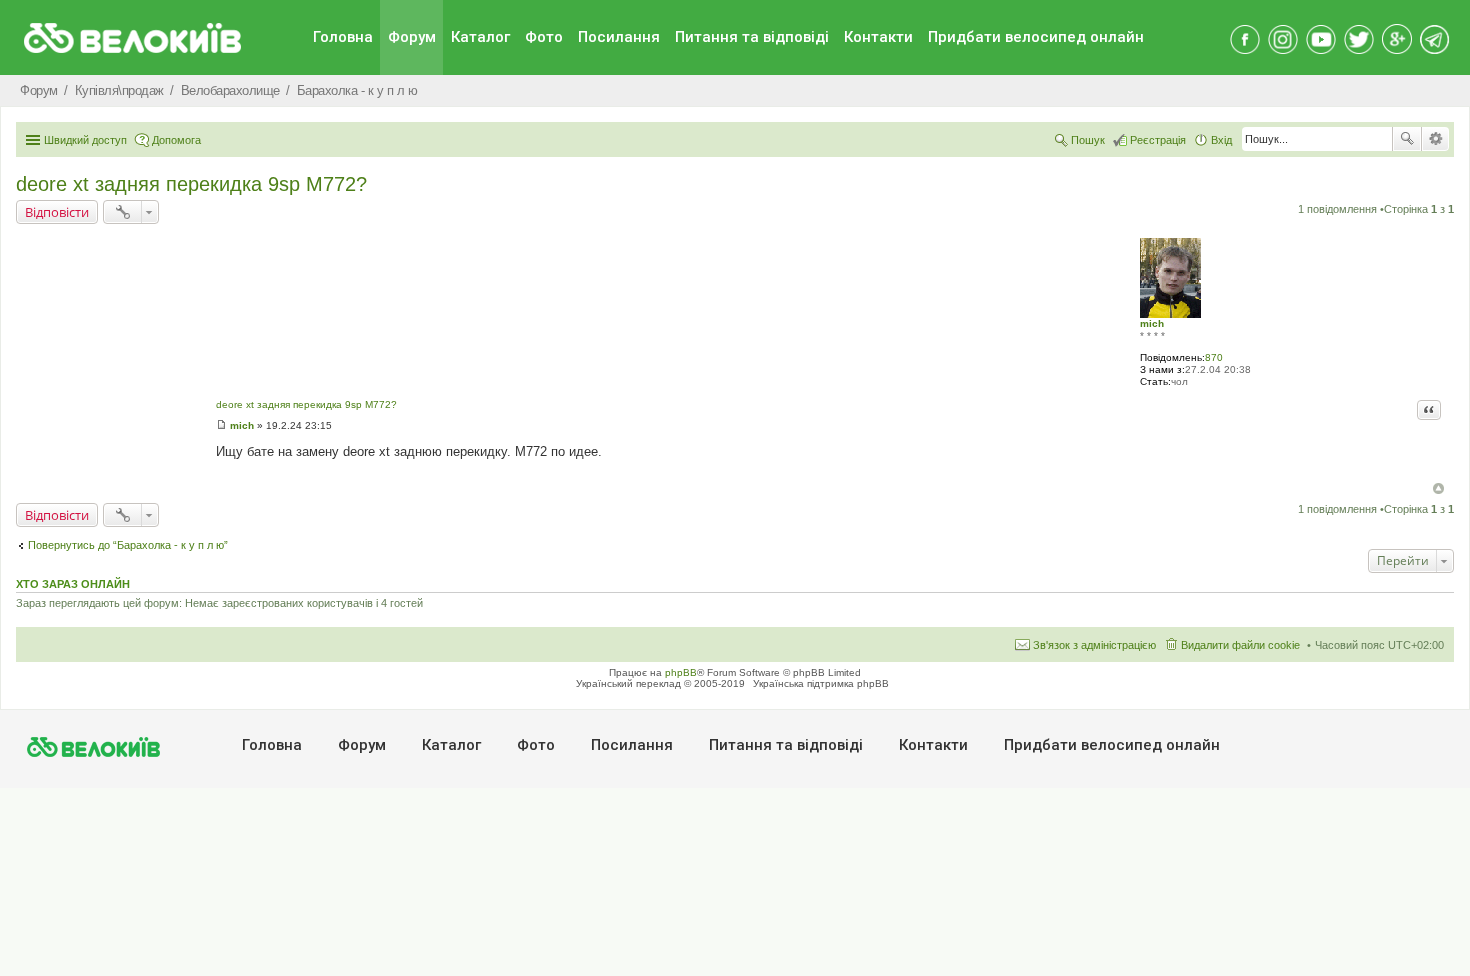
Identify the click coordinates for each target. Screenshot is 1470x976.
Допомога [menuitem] (176, 140)
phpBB (681, 672)
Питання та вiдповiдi (752, 37)
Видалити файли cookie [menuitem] (1240, 645)
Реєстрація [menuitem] (1158, 140)
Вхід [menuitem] (1221, 140)
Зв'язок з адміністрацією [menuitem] (1094, 645)
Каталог (480, 37)
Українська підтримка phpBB (821, 683)
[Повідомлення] (221, 425)
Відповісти (57, 212)
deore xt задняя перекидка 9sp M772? (191, 184)
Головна (343, 37)
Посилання (619, 37)
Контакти (878, 37)
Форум (412, 37)
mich (1152, 323)
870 (1214, 357)
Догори (1438, 488)
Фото (544, 37)
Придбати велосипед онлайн (1036, 37)
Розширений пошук (1435, 139)
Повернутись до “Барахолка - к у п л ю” (128, 545)
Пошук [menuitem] (1088, 140)
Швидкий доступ (85, 140)
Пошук (1407, 139)
